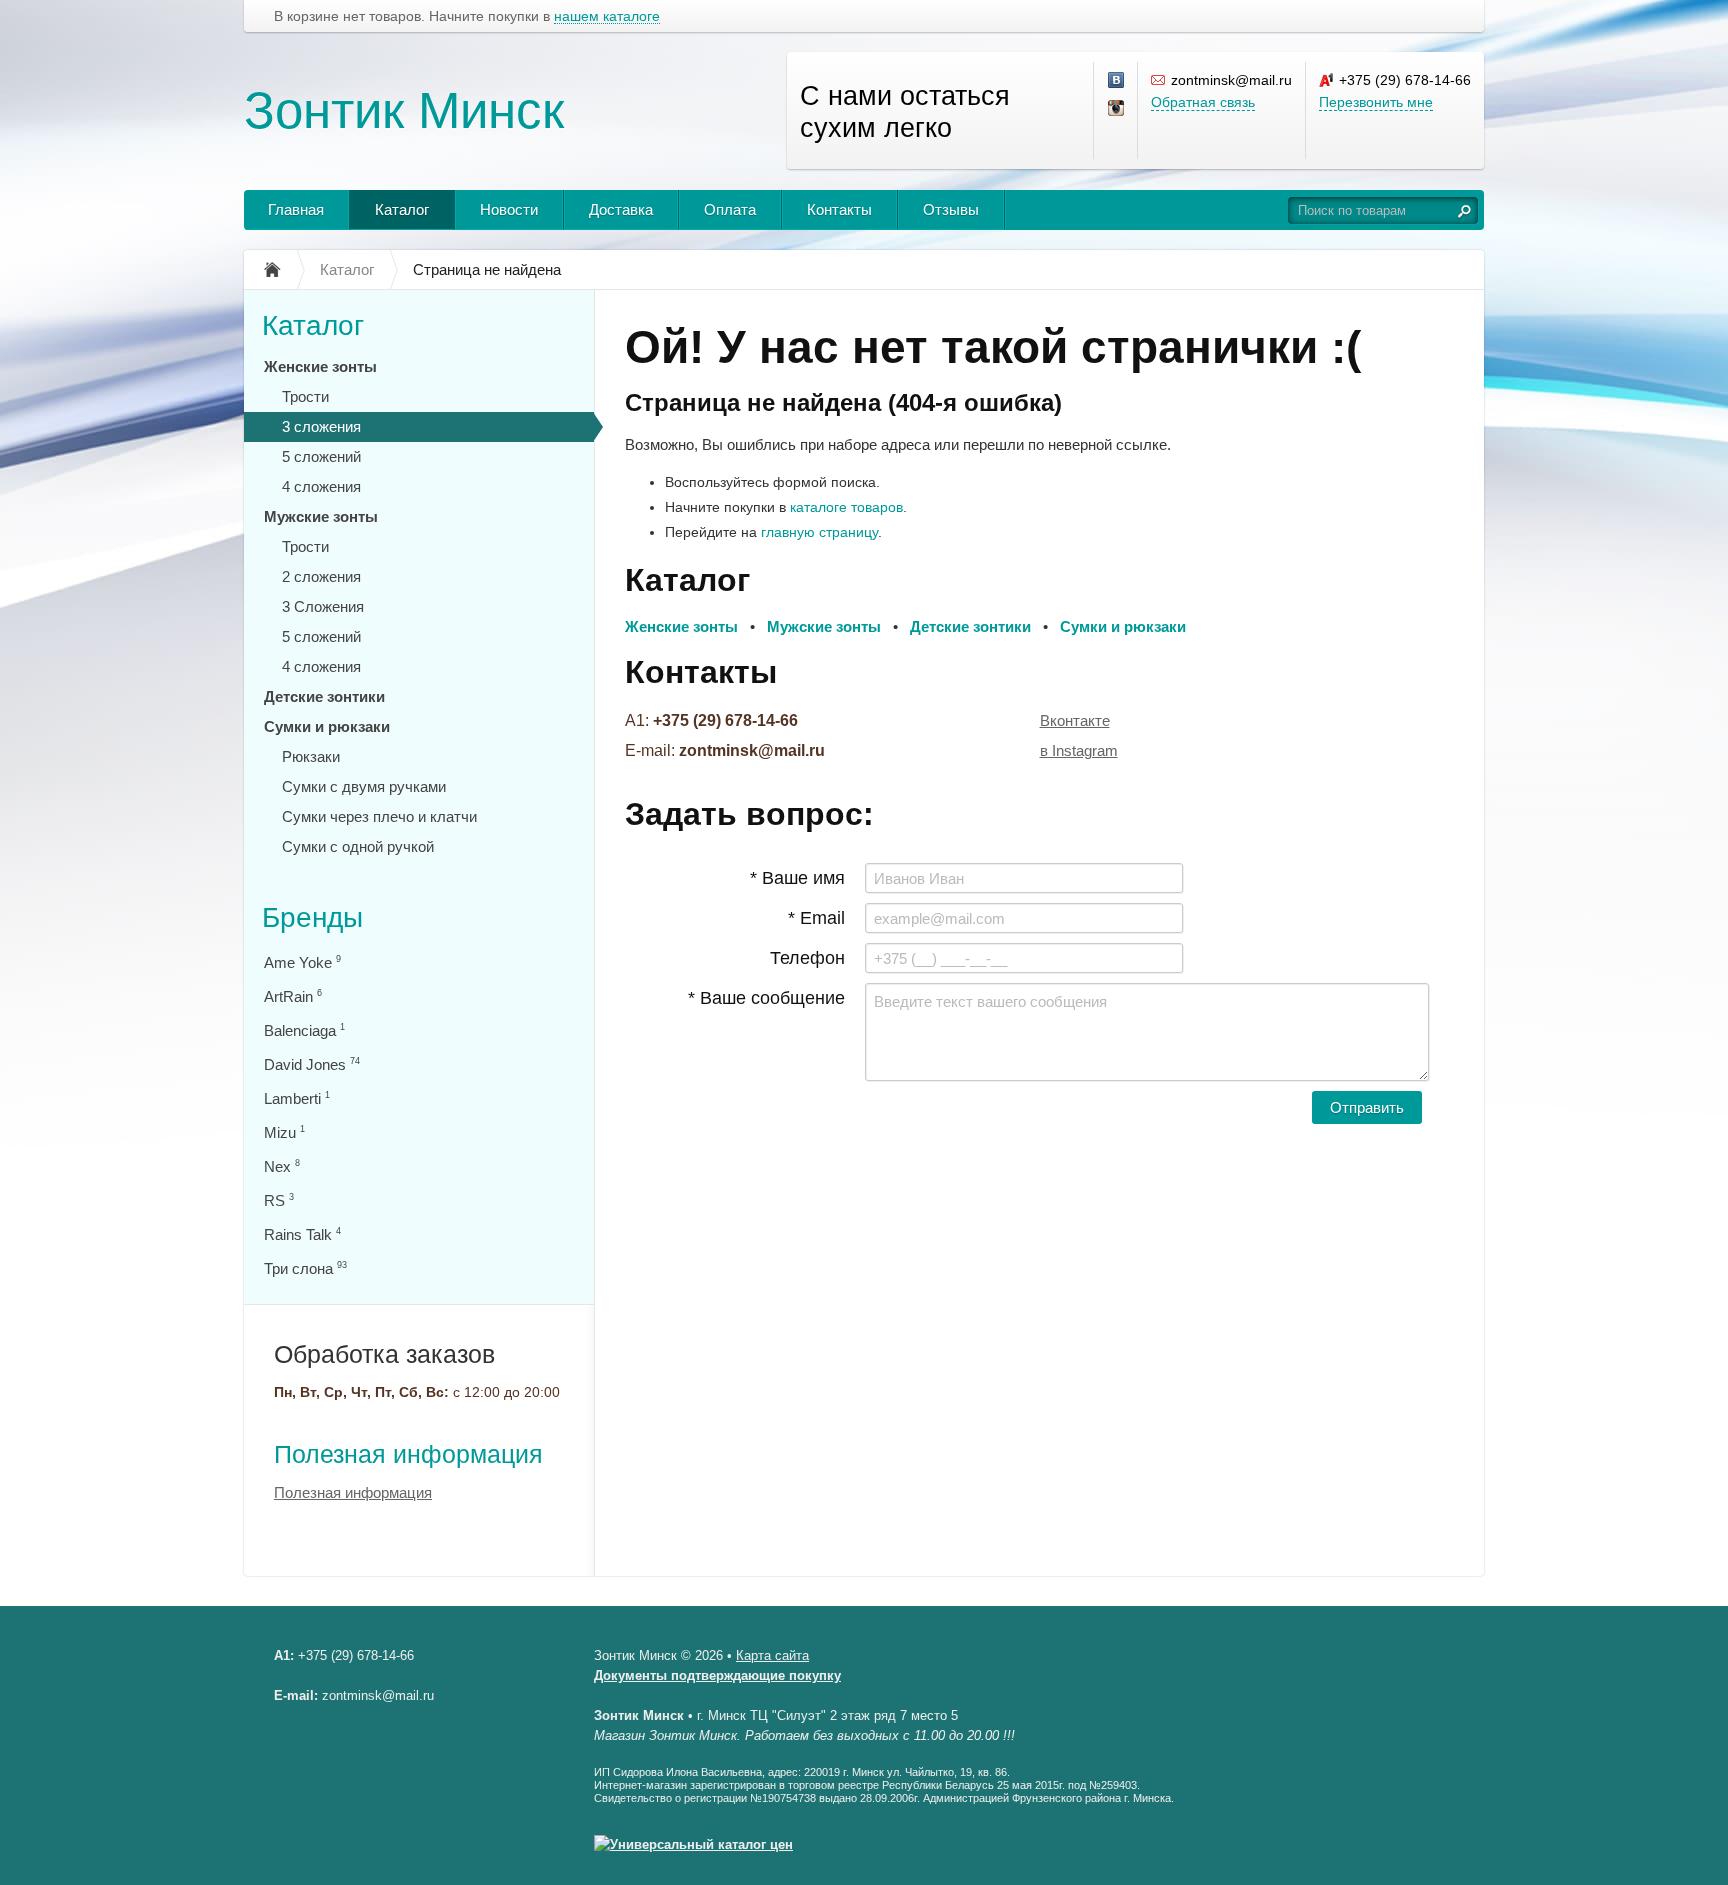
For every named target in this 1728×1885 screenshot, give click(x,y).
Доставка (621, 209)
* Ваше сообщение (766, 998)
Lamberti (297, 1098)
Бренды (312, 917)
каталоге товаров (846, 507)
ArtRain (293, 996)
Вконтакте (1075, 720)
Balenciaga (304, 1030)
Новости (509, 209)
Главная (296, 209)
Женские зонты (320, 366)
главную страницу (819, 532)
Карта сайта (772, 1655)
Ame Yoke (302, 962)
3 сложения (321, 426)
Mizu (284, 1132)
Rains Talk (302, 1234)
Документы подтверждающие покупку (717, 1675)
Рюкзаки (311, 756)
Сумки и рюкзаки (327, 726)
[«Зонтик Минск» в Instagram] (1117, 109)
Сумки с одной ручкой (358, 846)
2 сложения (321, 576)
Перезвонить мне (1376, 102)
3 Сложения (323, 606)
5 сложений (321, 456)
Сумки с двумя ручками (364, 786)
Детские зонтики (324, 696)
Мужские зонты (321, 516)
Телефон (807, 958)
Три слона (305, 1268)
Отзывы (951, 209)
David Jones (312, 1064)
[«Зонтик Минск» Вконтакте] (1117, 81)
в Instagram (1079, 750)
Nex (282, 1166)
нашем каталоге (607, 16)
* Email (816, 918)
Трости (305, 396)
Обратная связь (1203, 102)
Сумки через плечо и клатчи (379, 816)
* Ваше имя (797, 878)
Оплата (730, 209)
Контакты (839, 209)
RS (279, 1200)
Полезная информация (408, 1454)
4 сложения (321, 486)
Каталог (402, 209)
